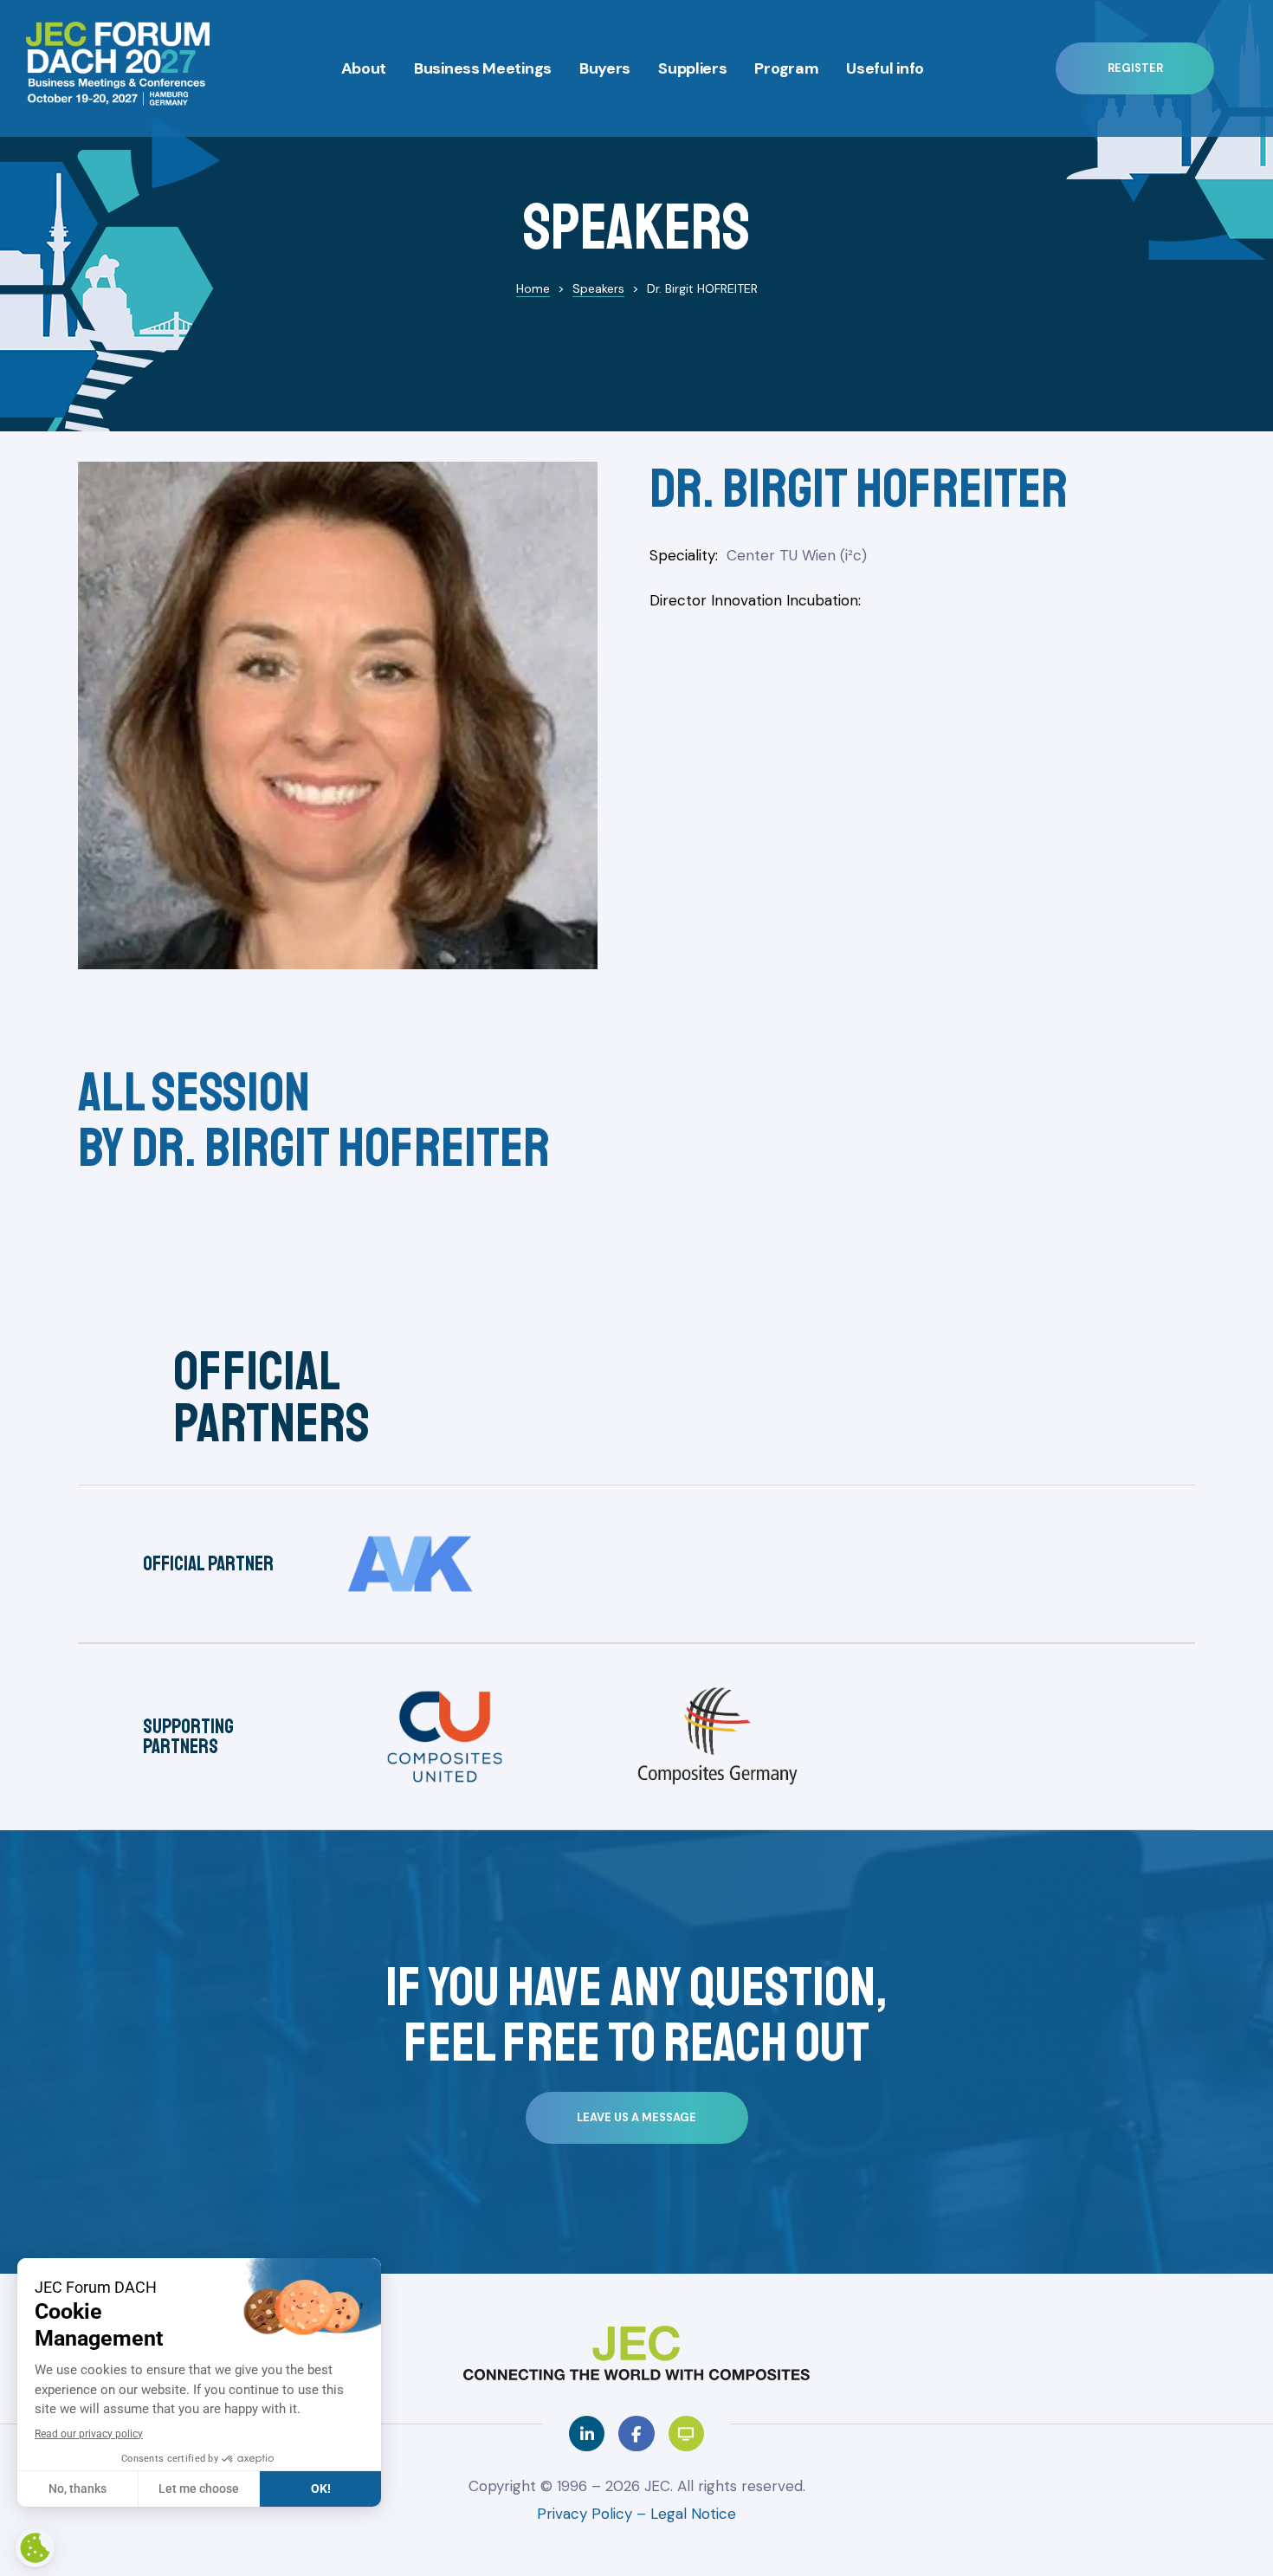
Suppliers (692, 68)
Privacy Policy (587, 2514)
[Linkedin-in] (587, 2434)
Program (786, 68)
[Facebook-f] (636, 2434)
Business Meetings (483, 68)
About (364, 68)
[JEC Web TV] (686, 2434)
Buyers (605, 68)
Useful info (885, 68)
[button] (1135, 68)
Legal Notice (693, 2514)
